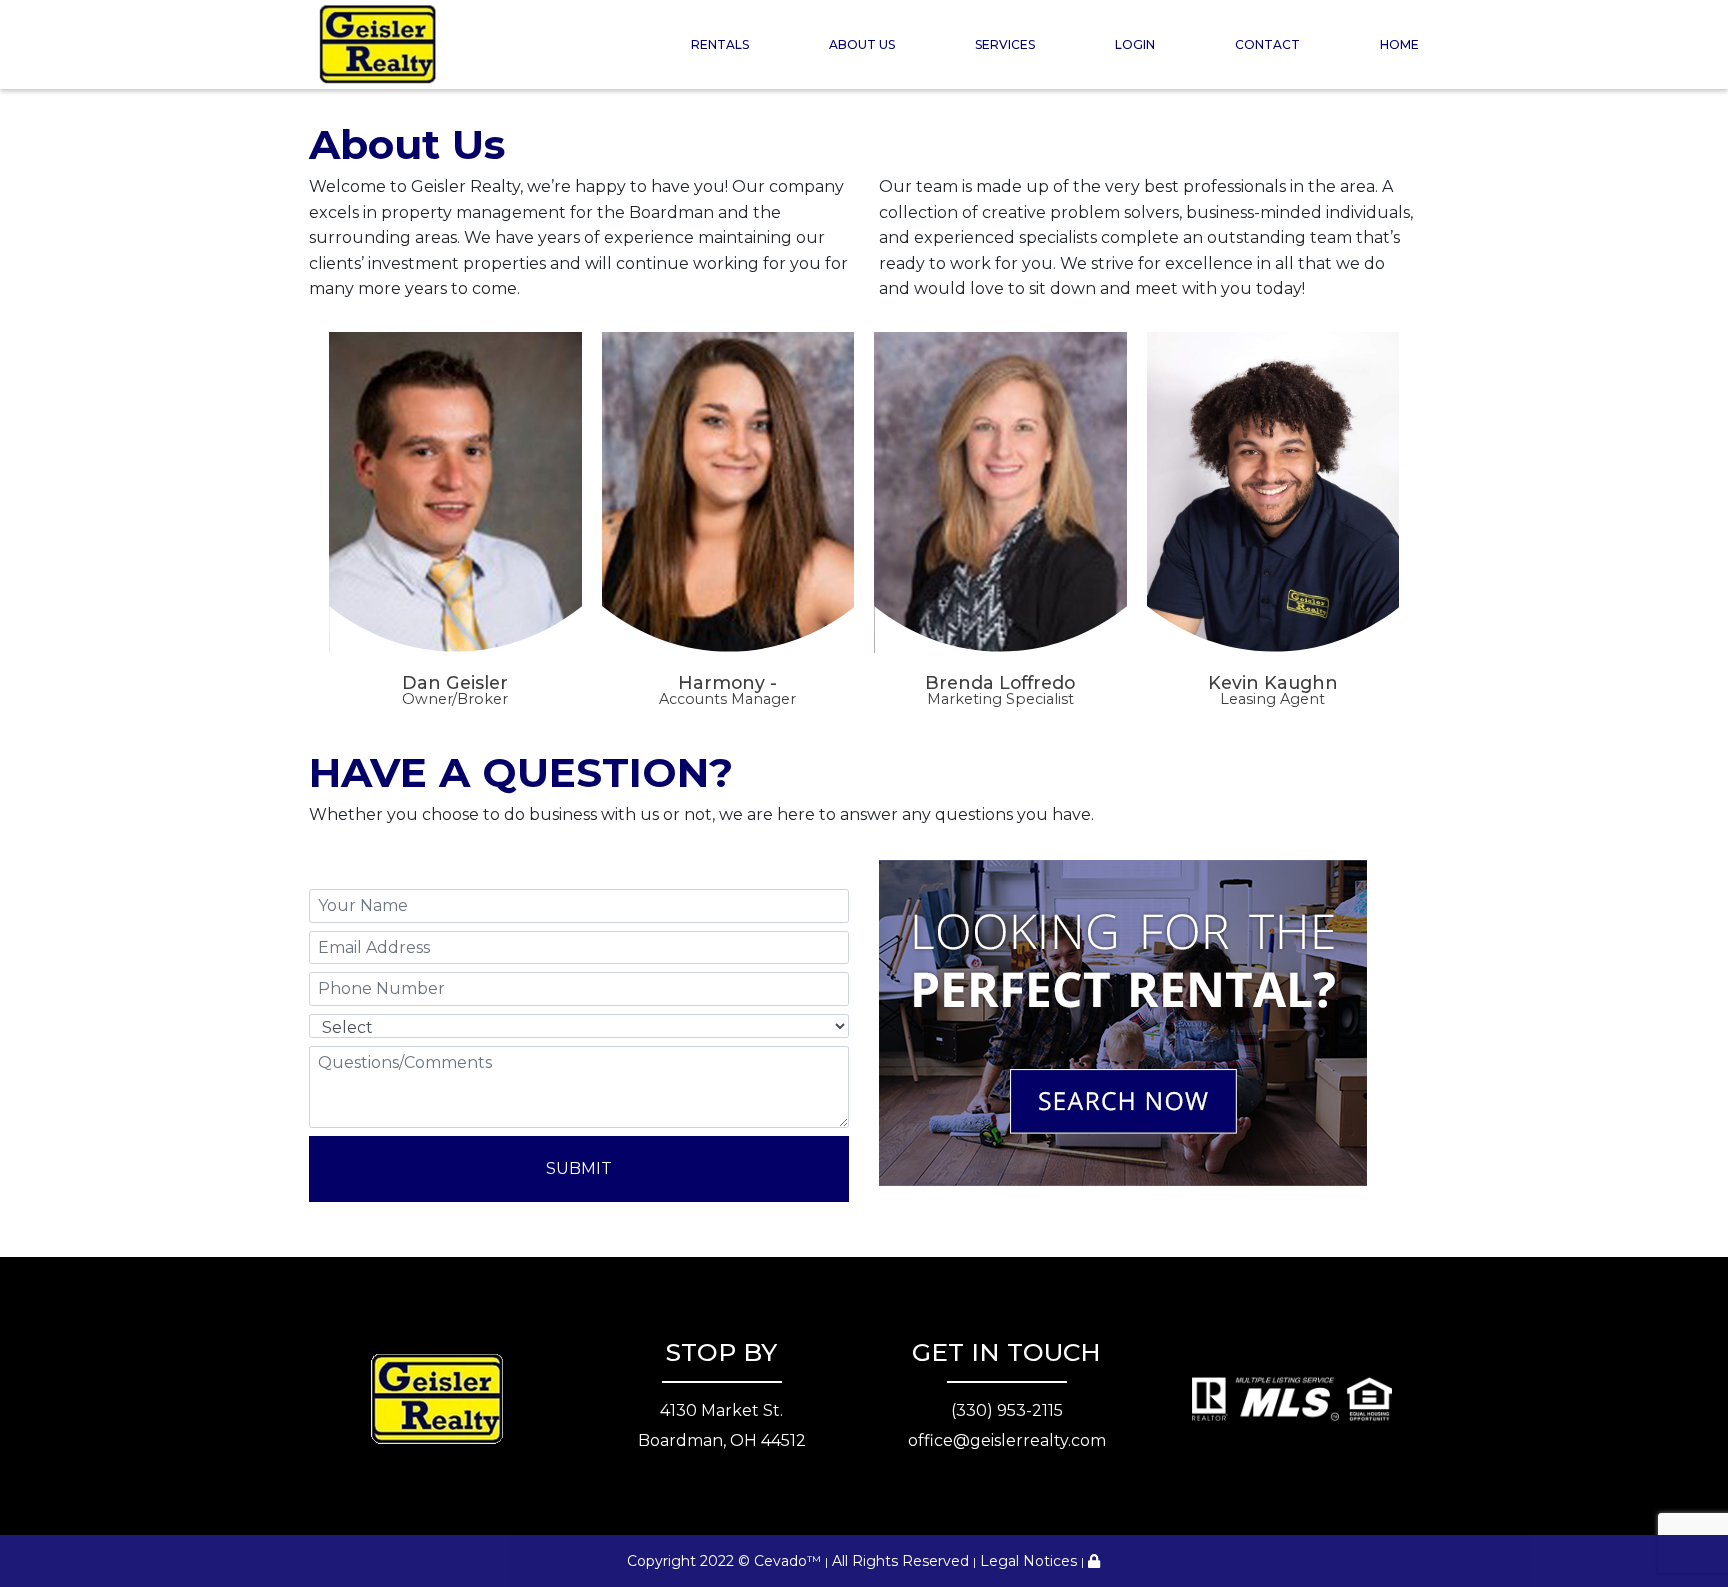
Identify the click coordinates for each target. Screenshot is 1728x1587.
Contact (1267, 44)
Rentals (720, 44)
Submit (579, 1168)
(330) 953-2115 (1007, 1410)
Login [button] (1135, 44)
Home (1399, 44)
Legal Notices (1028, 1561)
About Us (862, 44)
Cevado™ (787, 1561)
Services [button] (1005, 44)
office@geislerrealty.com (1007, 1440)
